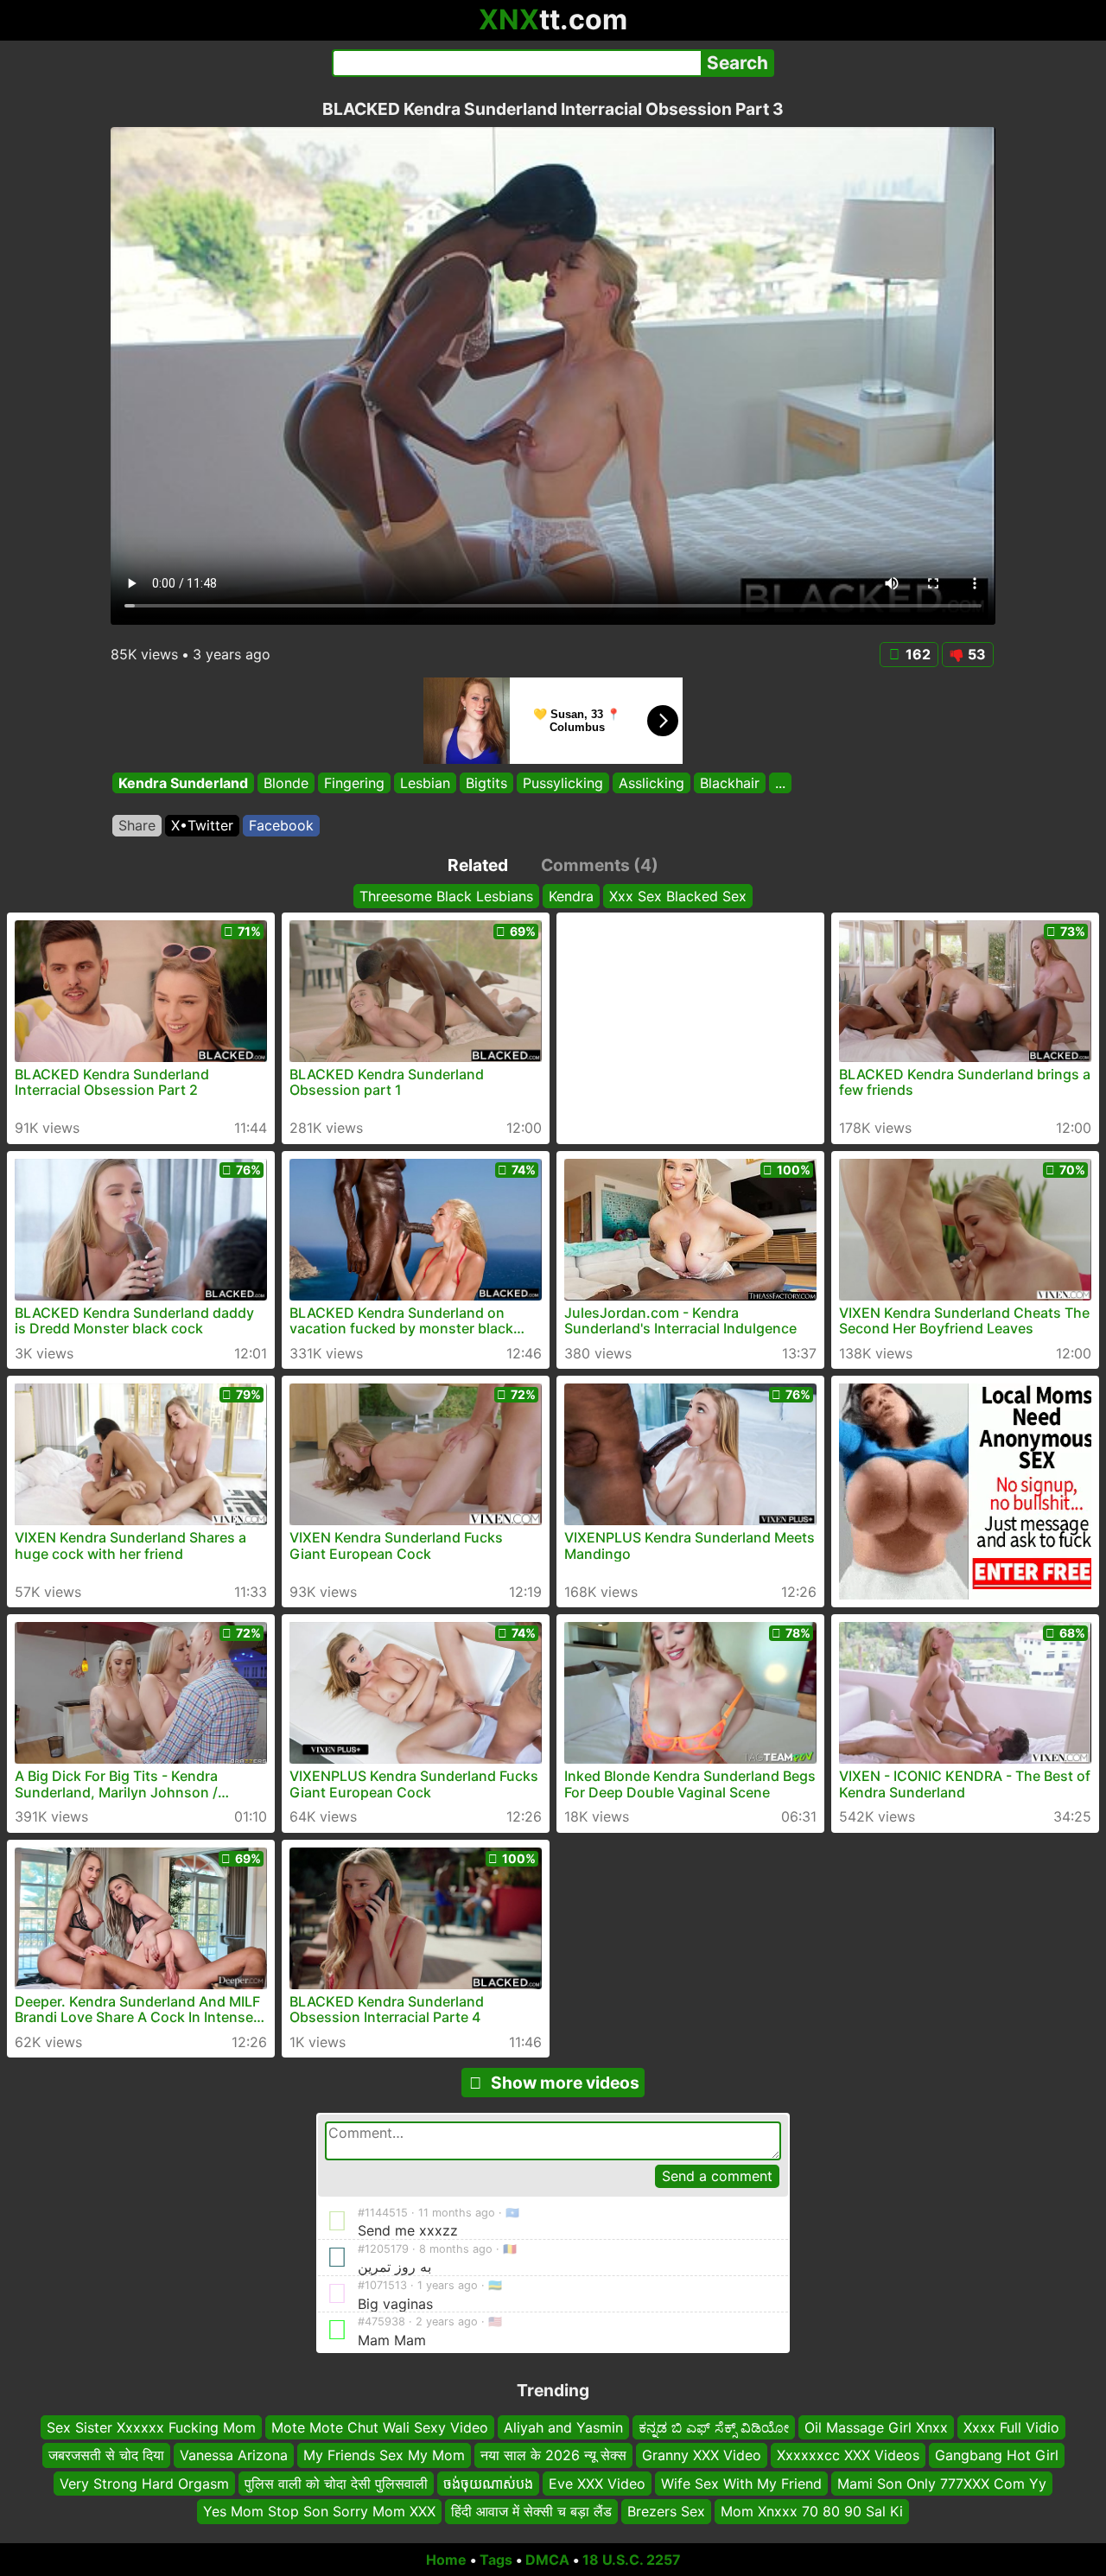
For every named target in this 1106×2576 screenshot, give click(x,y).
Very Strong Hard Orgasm (144, 2484)
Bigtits (486, 783)
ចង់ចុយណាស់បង (488, 2484)
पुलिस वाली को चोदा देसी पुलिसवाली (336, 2484)
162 (918, 654)
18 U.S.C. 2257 (632, 2560)
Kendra (571, 896)
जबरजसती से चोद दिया (106, 2455)
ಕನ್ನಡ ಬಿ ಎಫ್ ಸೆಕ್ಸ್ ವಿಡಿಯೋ (714, 2427)
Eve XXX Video (597, 2484)
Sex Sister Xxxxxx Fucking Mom (151, 2427)
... (780, 783)
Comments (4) (600, 865)
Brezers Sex (666, 2511)
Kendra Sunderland (183, 783)
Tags (496, 2560)
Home (446, 2560)
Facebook (281, 825)
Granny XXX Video (702, 2455)
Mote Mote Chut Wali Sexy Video (380, 2427)
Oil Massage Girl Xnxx (876, 2427)
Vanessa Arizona (234, 2455)
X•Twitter (202, 825)
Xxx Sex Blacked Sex (678, 896)
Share (137, 825)
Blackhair (730, 783)
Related (478, 865)
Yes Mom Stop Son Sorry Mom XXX (319, 2511)
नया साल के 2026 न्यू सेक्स (553, 2455)
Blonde (286, 783)
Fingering (354, 783)
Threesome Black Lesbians (446, 896)
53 (977, 654)
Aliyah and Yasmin (563, 2427)
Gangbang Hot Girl (997, 2455)
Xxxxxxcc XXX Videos (848, 2455)
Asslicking (652, 783)
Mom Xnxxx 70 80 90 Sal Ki (812, 2511)
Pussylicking (563, 783)
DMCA (547, 2560)
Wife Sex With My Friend (741, 2484)
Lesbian (425, 783)
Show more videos (565, 2083)
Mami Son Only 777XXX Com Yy (942, 2484)
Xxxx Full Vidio (1011, 2427)
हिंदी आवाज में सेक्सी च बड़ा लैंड (531, 2511)
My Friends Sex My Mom (384, 2455)
